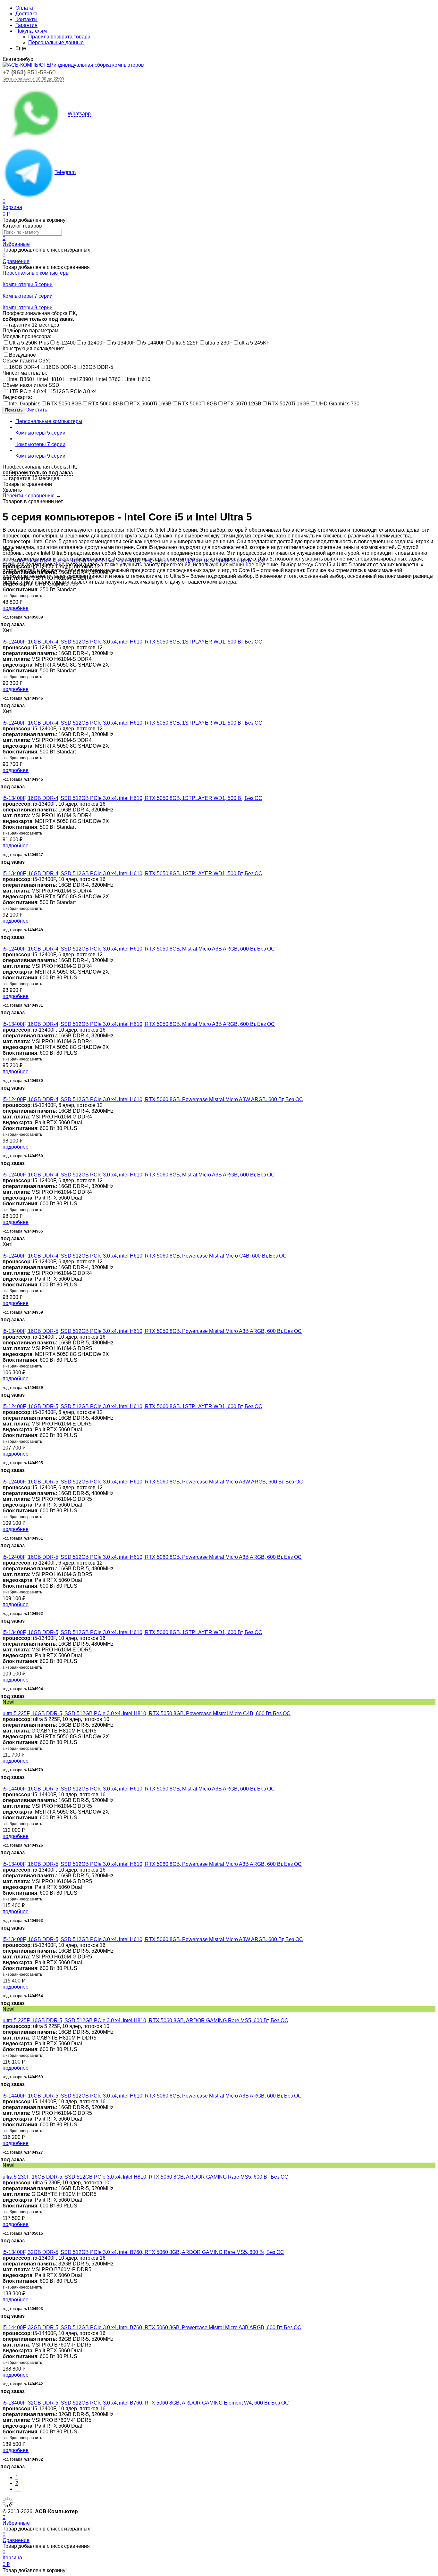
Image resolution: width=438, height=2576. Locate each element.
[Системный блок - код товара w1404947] (4, 792)
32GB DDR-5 (98, 367)
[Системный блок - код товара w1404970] (4, 1708)
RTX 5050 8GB (64, 404)
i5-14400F (153, 343)
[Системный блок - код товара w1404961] (4, 1476)
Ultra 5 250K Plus (29, 343)
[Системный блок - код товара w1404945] (4, 717)
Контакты (26, 19)
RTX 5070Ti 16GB (289, 404)
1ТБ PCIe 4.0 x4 (28, 391)
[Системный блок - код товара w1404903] (4, 2246)
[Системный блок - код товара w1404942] (4, 2322)
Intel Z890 (80, 379)
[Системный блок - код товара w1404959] (4, 1250)
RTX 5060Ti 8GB (198, 404)
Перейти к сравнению (29, 496)
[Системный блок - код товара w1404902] (4, 2397)
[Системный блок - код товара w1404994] (4, 1627)
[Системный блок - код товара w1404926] (4, 1783)
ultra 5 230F (219, 343)
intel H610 (139, 379)
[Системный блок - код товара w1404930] (4, 1018)
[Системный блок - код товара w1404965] (4, 1169)
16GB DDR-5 (61, 367)
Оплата (24, 8)
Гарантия (26, 25)
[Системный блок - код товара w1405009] (4, 555)
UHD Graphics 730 (338, 404)
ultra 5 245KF (254, 343)
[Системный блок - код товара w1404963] (4, 1858)
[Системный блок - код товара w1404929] (4, 1325)
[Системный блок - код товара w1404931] (4, 943)
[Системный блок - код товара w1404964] (4, 1934)
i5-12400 (66, 343)
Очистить (36, 410)
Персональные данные (56, 42)
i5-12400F (94, 343)
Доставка (26, 14)
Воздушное (22, 355)
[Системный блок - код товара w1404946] (4, 636)
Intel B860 (21, 379)
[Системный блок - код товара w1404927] (4, 2090)
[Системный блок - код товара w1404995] (4, 1401)
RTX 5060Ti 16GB (151, 404)
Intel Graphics (25, 404)
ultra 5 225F (185, 343)
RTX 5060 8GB (106, 404)
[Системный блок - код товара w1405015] (4, 2171)
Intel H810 (50, 379)
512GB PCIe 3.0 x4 (75, 391)
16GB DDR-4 (24, 367)
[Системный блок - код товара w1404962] (4, 1551)
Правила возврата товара (59, 37)
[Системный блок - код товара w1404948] (4, 868)
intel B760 (109, 379)
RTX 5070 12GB (242, 404)
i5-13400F (124, 343)
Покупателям (31, 31)
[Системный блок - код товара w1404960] (4, 1094)
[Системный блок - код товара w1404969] (4, 2015)
